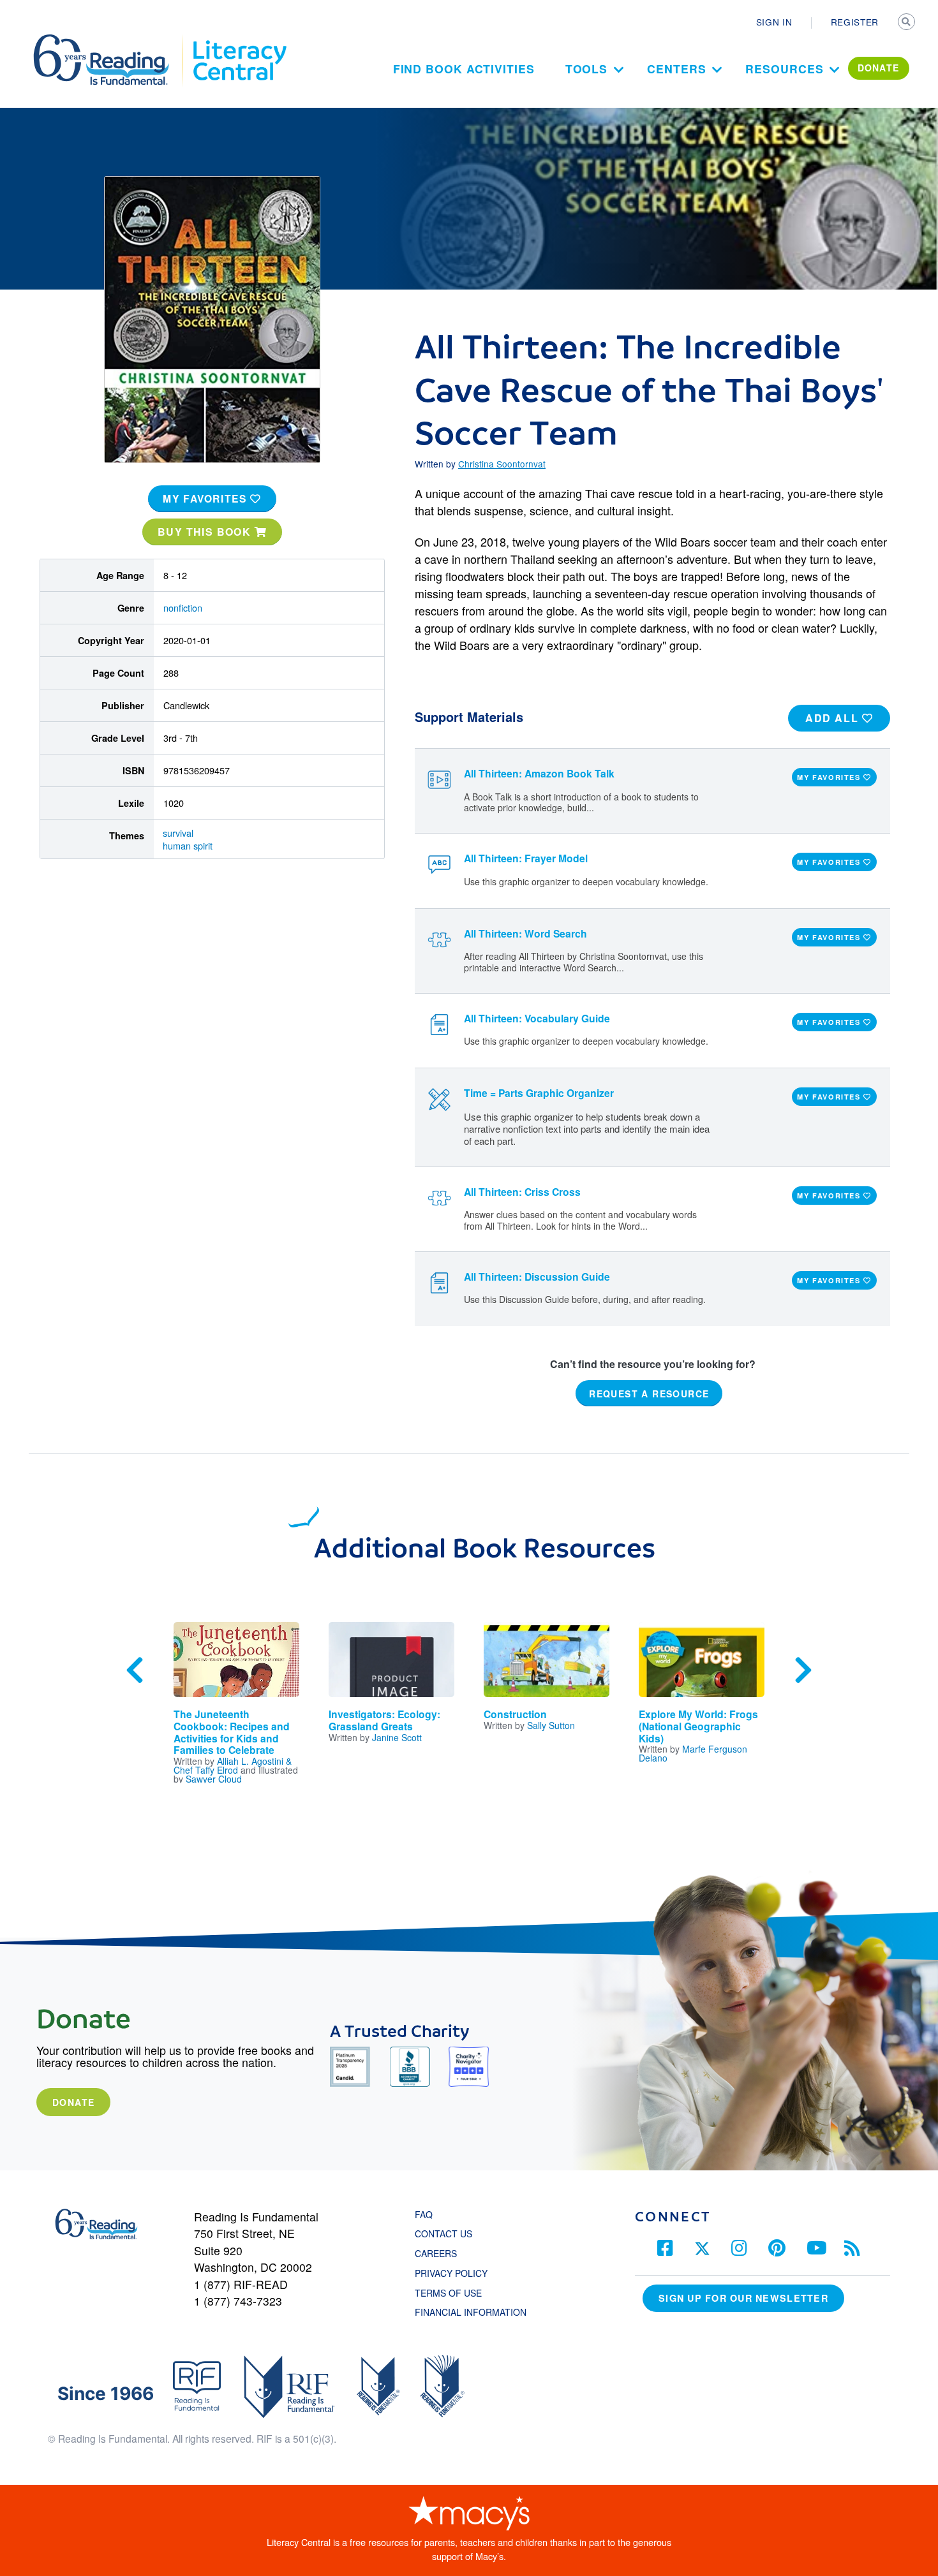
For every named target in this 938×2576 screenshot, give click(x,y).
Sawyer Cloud (214, 1779)
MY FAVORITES (206, 498)
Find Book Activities (464, 69)
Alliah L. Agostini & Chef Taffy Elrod (233, 1765)
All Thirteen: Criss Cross (522, 1192)
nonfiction (183, 607)
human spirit (188, 845)
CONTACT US (447, 2234)
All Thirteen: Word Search (525, 933)
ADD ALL (834, 718)
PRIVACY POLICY (451, 2273)
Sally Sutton (551, 1725)
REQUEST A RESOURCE (649, 1394)
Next (803, 1670)
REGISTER (855, 22)
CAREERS (436, 2253)
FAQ (424, 2214)
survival (178, 833)
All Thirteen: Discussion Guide (537, 1277)
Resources (784, 69)
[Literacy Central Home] (239, 40)
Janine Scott (397, 1737)
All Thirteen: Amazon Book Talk (539, 773)
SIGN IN (774, 22)
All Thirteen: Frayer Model (526, 858)
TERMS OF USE (455, 2293)
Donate (73, 2102)
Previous (135, 1670)
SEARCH (907, 23)
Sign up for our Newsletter (743, 2298)
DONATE (879, 68)
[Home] (110, 40)
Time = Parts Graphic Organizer (539, 1093)
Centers (676, 69)
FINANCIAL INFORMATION (471, 2312)
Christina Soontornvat (502, 464)
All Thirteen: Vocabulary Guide (537, 1018)
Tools (587, 69)
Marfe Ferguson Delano (693, 1753)
